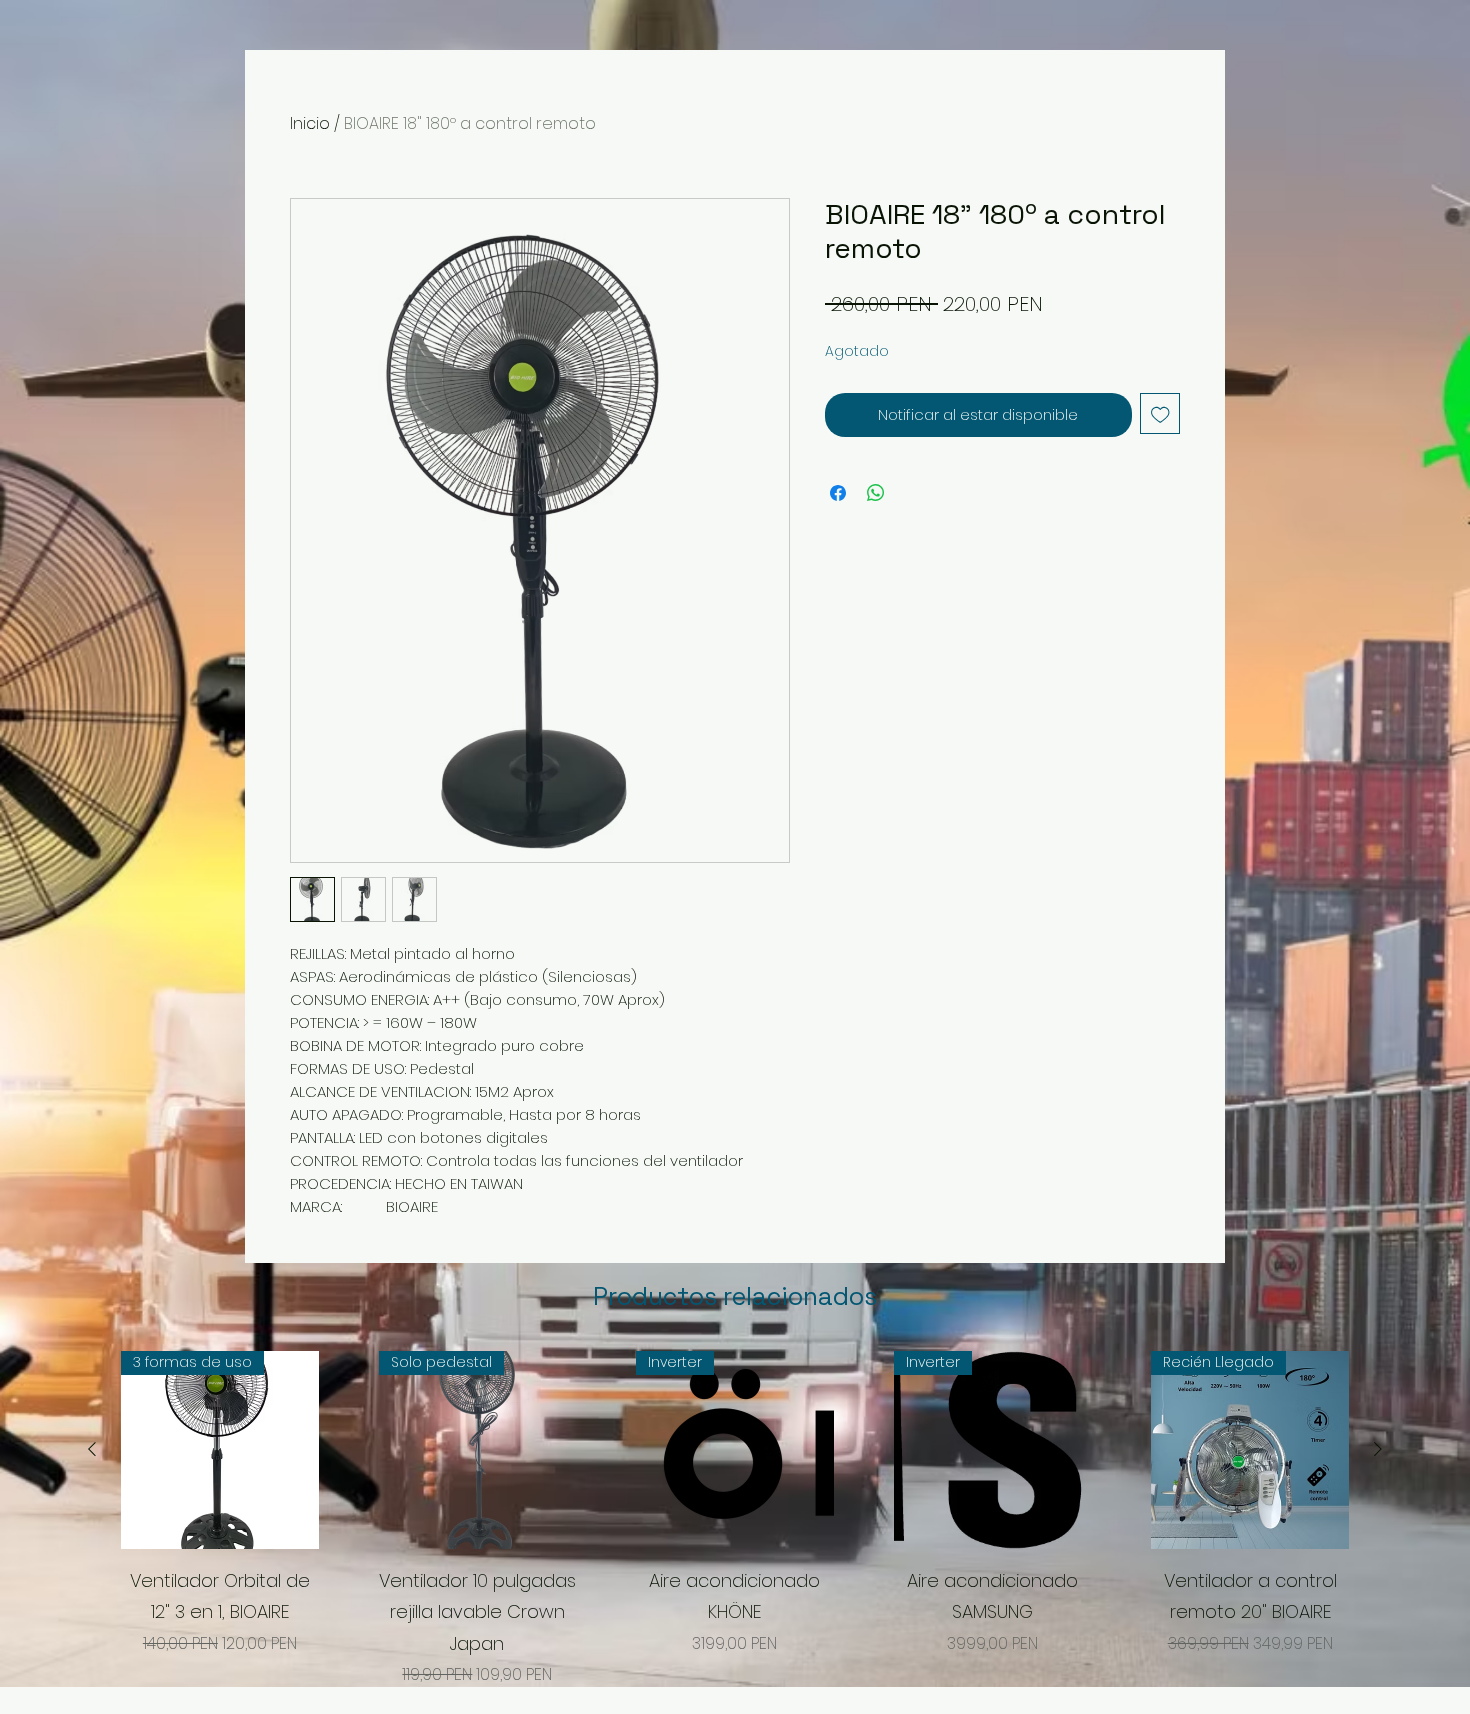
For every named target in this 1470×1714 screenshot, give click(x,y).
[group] (735, 1519)
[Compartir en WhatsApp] (876, 493)
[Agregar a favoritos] (1160, 413)
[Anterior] (92, 1449)
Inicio (310, 123)
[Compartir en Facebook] (838, 493)
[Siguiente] (1378, 1449)
